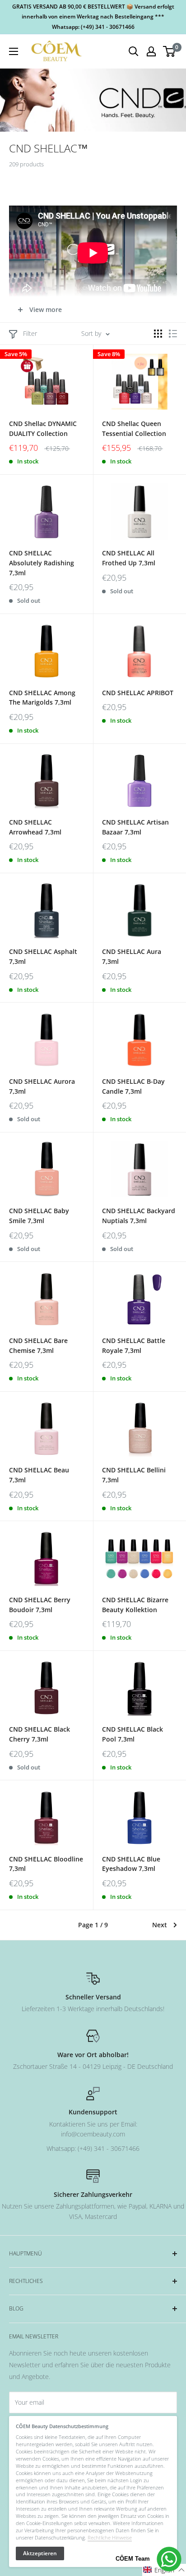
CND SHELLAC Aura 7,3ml (132, 956)
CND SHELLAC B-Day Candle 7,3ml (133, 1086)
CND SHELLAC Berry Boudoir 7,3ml (40, 1605)
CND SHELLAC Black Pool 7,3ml (133, 1734)
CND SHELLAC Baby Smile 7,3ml (39, 1216)
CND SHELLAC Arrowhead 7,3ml (35, 827)
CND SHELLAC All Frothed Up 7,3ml (129, 558)
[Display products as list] (173, 334)
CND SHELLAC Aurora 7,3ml (42, 1086)
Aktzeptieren (40, 2553)
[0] (170, 51)
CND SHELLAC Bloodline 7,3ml (46, 1864)
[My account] (151, 51)
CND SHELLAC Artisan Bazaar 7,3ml (135, 827)
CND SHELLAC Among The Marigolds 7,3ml (42, 698)
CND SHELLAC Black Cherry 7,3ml (40, 1734)
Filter (30, 333)
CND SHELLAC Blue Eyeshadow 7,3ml (131, 1864)
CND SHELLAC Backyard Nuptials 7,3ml (139, 1216)
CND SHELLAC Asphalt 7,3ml (43, 956)
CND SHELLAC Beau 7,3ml (39, 1475)
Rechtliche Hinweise (110, 2537)
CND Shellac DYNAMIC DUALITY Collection (43, 429)
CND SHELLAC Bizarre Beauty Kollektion (135, 1605)
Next (160, 1925)
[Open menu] (14, 51)
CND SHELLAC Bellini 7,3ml (134, 1475)
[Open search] (134, 51)
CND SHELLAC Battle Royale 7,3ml (134, 1345)
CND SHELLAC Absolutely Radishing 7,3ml (42, 563)
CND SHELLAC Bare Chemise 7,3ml (38, 1345)
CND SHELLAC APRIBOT (138, 693)
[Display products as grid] (158, 334)
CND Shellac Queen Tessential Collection (134, 429)
